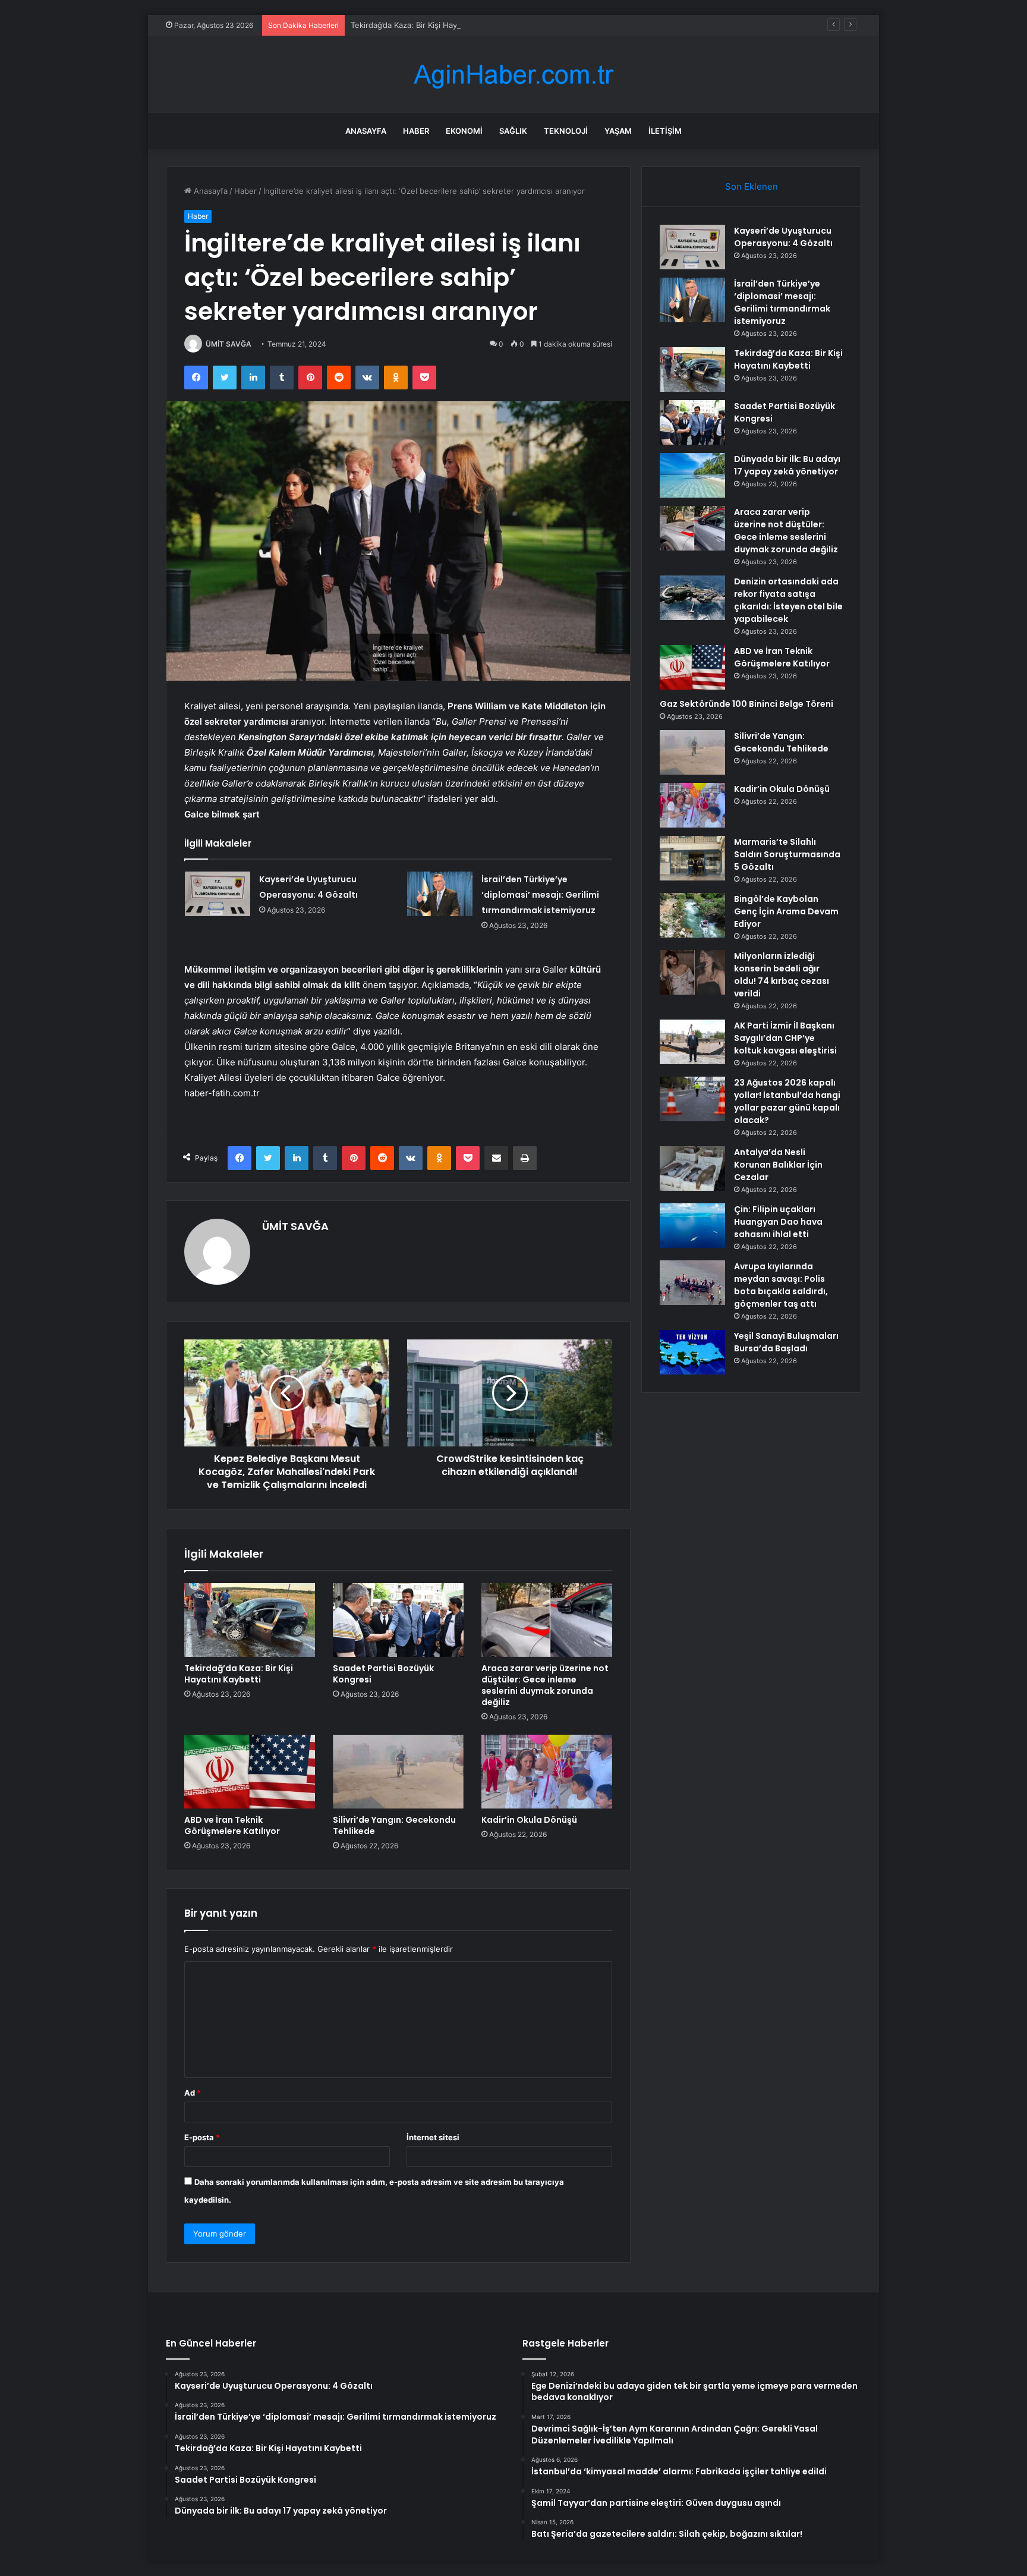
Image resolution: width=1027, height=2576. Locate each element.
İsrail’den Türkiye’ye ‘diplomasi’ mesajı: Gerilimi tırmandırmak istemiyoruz (540, 895)
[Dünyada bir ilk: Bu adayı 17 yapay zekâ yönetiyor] (692, 475)
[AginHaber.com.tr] (513, 75)
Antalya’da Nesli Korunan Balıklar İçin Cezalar (778, 1165)
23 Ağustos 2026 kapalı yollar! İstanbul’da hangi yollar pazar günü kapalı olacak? (787, 1101)
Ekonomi (464, 131)
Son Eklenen (752, 186)
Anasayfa (366, 131)
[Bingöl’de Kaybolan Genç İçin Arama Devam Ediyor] (692, 915)
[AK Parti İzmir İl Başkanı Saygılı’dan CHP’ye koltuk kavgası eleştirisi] (692, 1042)
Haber (416, 131)
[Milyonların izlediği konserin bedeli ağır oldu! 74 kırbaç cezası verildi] (692, 972)
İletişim (665, 131)
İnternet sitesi (433, 2137)
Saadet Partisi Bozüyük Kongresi (383, 1674)
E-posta (202, 2137)
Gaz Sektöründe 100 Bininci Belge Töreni (746, 704)
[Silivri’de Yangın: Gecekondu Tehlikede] (398, 1772)
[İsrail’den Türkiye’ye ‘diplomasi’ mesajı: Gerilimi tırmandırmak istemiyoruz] (440, 894)
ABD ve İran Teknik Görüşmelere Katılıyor (232, 1825)
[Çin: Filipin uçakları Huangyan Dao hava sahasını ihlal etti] (692, 1226)
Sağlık (513, 131)
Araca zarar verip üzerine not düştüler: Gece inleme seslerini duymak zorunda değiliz (545, 1685)
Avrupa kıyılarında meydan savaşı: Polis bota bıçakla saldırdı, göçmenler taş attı (781, 1285)
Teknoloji (566, 131)
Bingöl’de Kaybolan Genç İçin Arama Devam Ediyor (786, 911)
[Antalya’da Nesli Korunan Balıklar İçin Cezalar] (692, 1169)
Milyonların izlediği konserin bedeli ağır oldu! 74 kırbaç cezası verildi (782, 975)
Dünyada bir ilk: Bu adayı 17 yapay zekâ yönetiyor (787, 465)
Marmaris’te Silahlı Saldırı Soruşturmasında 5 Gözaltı (787, 854)
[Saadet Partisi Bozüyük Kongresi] (398, 1620)
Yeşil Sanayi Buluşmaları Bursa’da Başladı (786, 1342)
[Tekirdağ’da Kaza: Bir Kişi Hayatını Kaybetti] (250, 1620)
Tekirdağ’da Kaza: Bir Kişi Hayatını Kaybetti (428, 25)
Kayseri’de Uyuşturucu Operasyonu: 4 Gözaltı (783, 237)
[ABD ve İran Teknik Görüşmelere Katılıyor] (250, 1772)
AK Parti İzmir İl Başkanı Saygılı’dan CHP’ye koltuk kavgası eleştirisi (785, 1038)
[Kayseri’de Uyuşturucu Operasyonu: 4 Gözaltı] (218, 894)
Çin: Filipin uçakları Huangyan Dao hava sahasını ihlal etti (778, 1222)
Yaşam (618, 131)
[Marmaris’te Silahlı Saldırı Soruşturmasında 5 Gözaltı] (692, 858)
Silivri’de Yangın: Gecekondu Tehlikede (394, 1825)
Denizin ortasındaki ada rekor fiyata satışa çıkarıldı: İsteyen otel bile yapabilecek (788, 600)
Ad (193, 2093)
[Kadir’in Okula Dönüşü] (547, 1772)
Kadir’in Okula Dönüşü (529, 1820)
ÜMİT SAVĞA (229, 344)
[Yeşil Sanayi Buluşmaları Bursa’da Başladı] (692, 1352)
